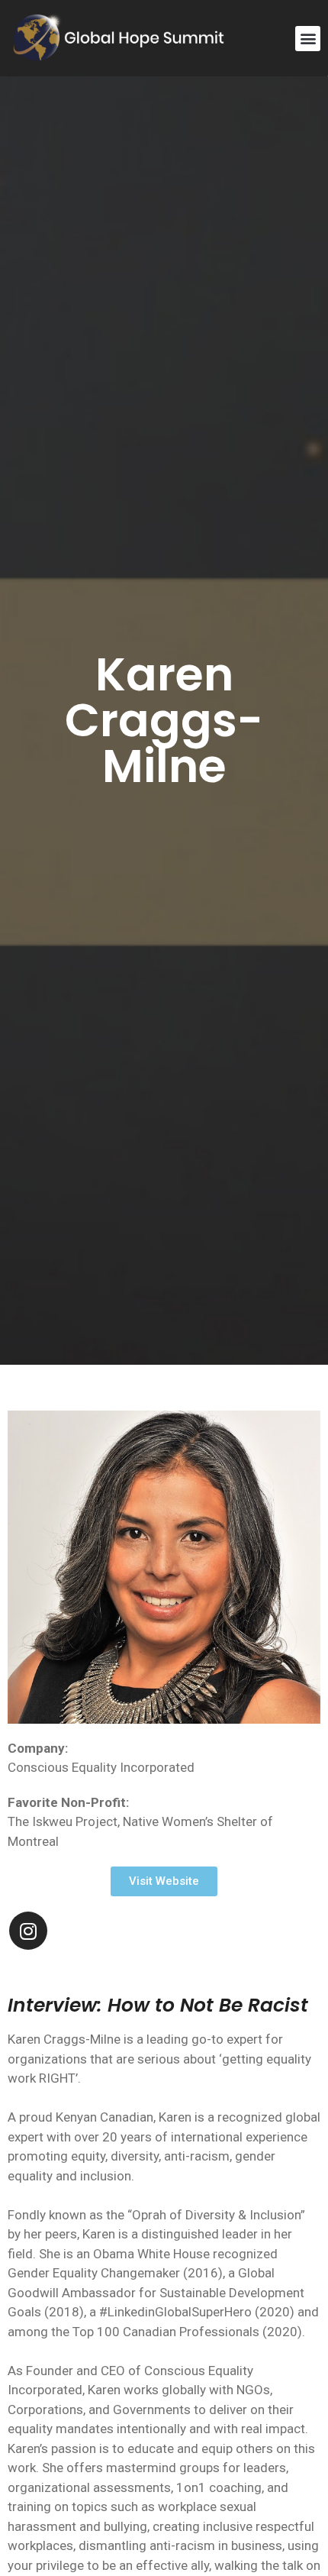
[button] (308, 39)
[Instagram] (28, 1931)
